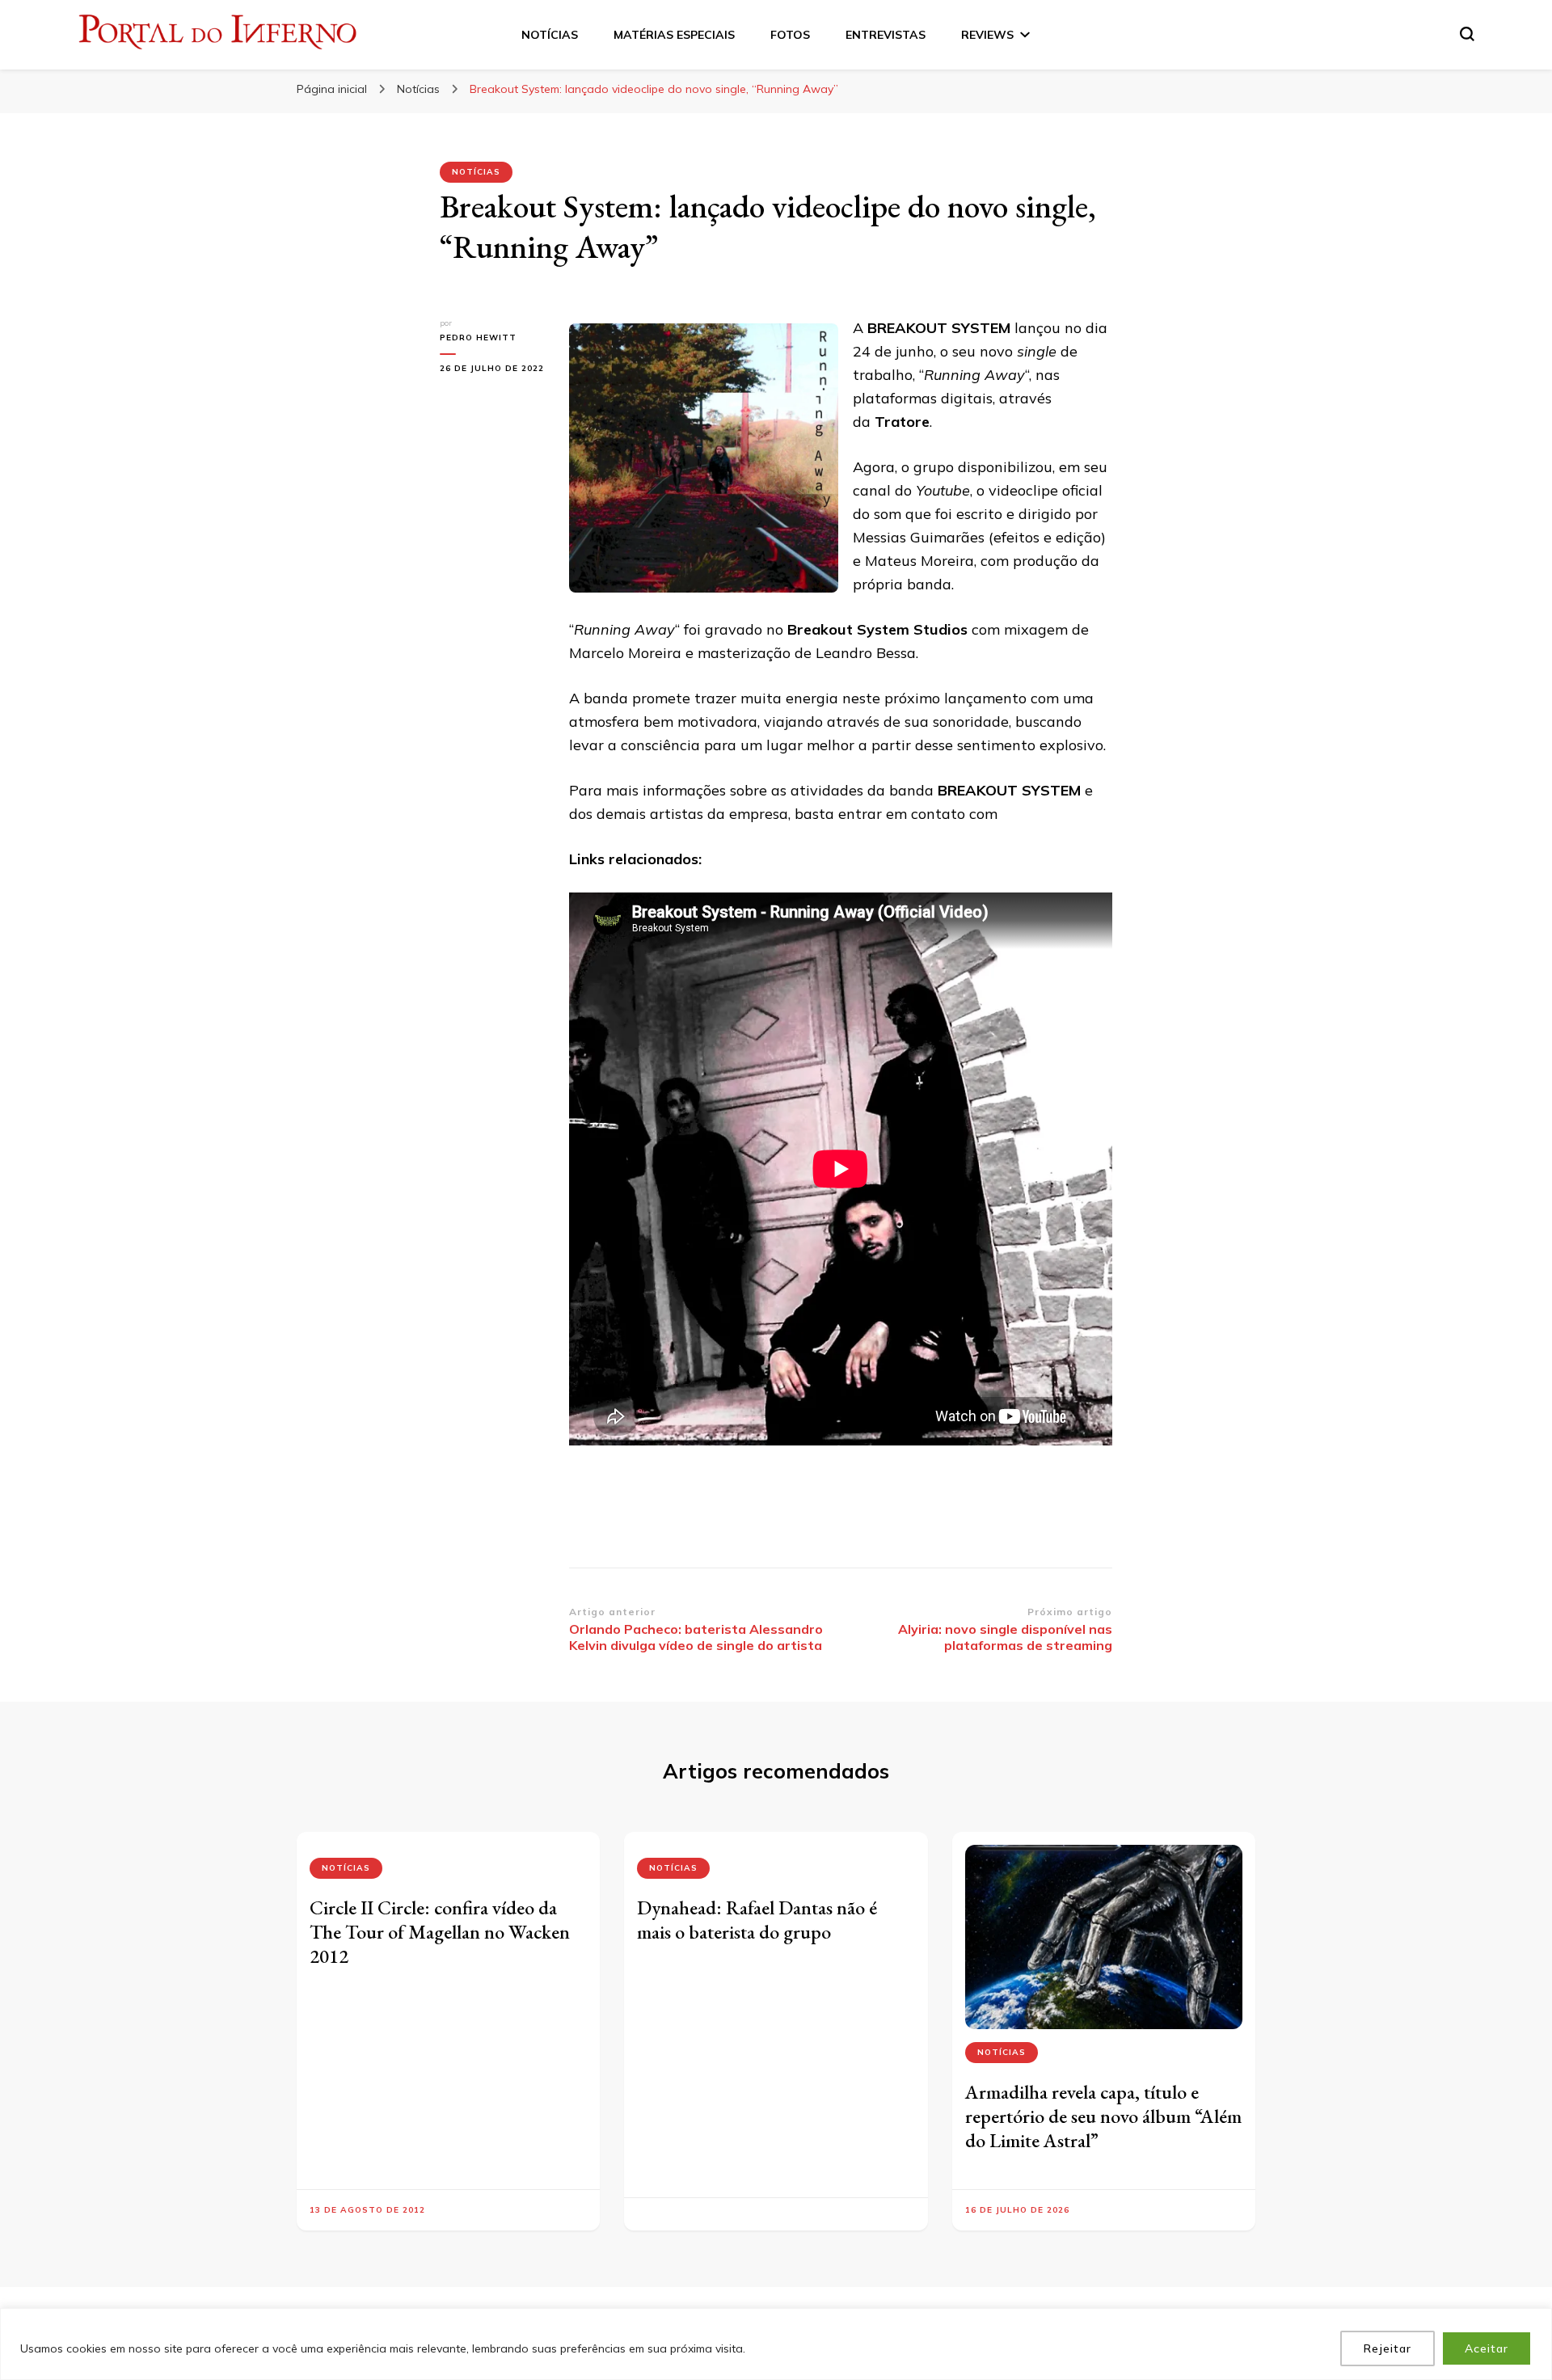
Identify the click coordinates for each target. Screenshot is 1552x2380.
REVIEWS (987, 35)
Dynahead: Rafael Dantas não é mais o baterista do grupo (757, 1920)
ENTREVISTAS (886, 35)
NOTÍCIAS (550, 35)
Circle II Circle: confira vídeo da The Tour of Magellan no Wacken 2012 (440, 1932)
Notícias (476, 172)
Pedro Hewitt (478, 338)
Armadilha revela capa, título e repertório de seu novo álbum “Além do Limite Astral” (1103, 2116)
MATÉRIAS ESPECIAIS (674, 35)
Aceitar (1487, 2348)
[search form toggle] (1467, 34)
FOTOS (790, 35)
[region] (776, 2344)
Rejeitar (1388, 2348)
